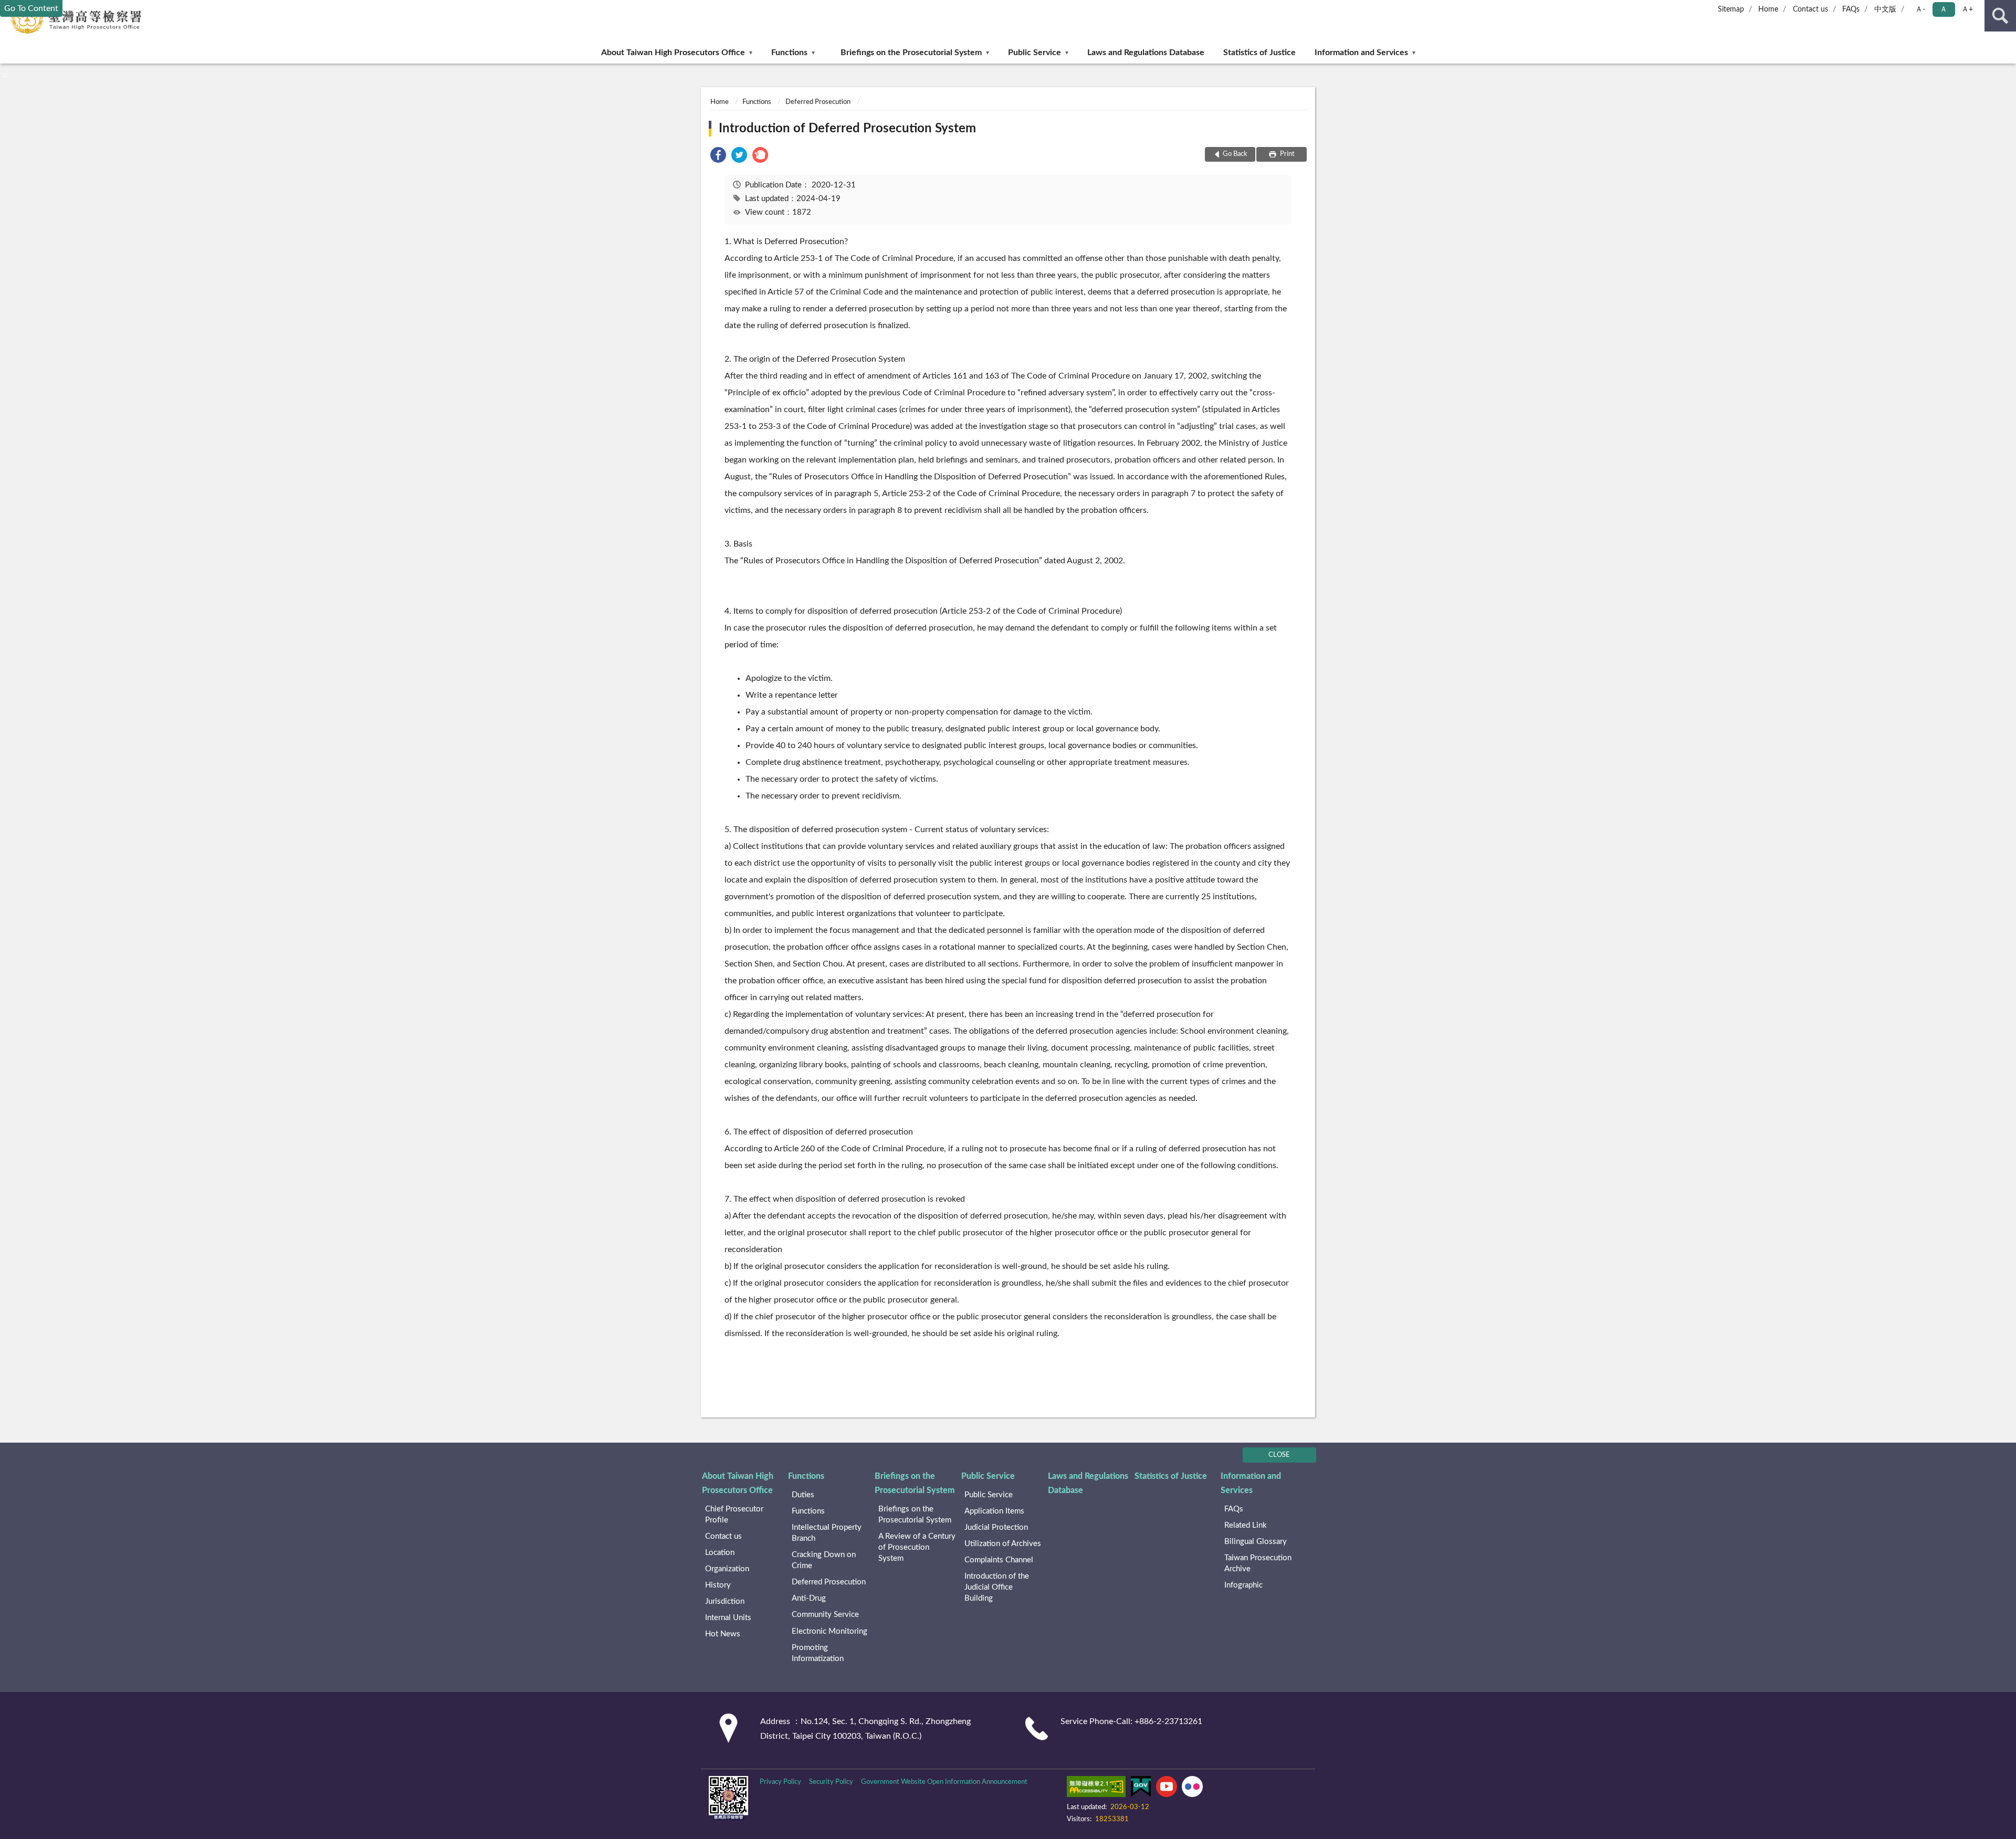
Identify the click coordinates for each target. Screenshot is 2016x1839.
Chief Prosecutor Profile (734, 1515)
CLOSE (1279, 1455)
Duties (803, 1495)
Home (1768, 9)
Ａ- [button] (1920, 9)
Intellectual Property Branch (827, 1533)
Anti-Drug (809, 1598)
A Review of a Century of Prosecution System (917, 1547)
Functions (789, 52)
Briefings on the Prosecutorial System (911, 52)
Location (720, 1553)
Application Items (994, 1511)
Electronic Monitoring (829, 1631)
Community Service (825, 1615)
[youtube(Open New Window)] (1167, 1789)
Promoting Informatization (818, 1653)
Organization (727, 1569)
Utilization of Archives (1003, 1544)
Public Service (1035, 52)
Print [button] (1287, 154)
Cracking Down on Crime (824, 1560)
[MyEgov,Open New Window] (1141, 1789)
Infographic (1243, 1585)
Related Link (1246, 1525)
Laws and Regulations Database (1146, 52)
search (2000, 16)
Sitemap (1731, 9)
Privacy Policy (780, 1782)
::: (5, 75)
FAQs (1851, 9)
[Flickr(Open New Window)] (1192, 1789)
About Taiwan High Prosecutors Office (673, 52)
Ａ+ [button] (1967, 9)
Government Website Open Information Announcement (944, 1782)
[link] (718, 157)
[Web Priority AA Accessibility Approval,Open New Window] (1096, 1789)
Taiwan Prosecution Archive (1258, 1563)
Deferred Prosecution (818, 102)
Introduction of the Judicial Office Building (997, 1587)
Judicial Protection (996, 1527)
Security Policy (831, 1782)
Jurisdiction (725, 1601)
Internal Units (728, 1618)
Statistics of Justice (1259, 52)
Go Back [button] (1235, 154)
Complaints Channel (999, 1560)
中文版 (1885, 9)
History (718, 1585)
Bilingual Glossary (1256, 1542)
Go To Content (31, 8)
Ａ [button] (1944, 9)
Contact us (1810, 9)
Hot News (723, 1634)
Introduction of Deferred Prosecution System (847, 129)
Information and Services (1361, 52)
